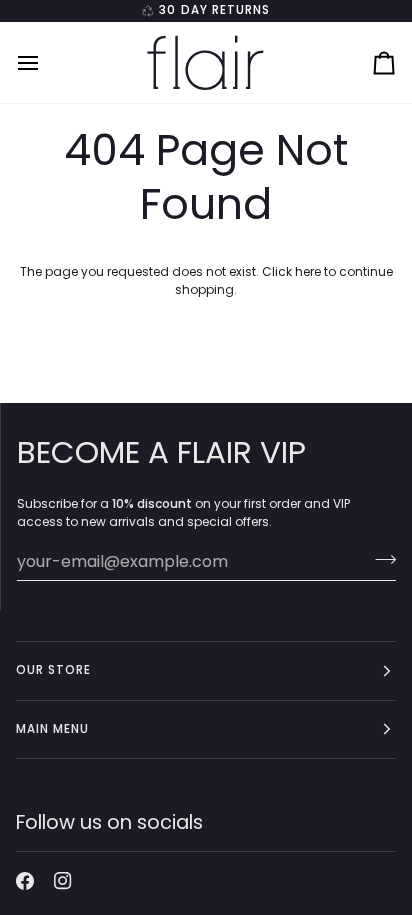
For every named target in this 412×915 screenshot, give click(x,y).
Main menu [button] (52, 729)
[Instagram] (63, 881)
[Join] (379, 559)
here (308, 271)
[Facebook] (25, 881)
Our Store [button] (53, 670)
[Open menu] (46, 62)
